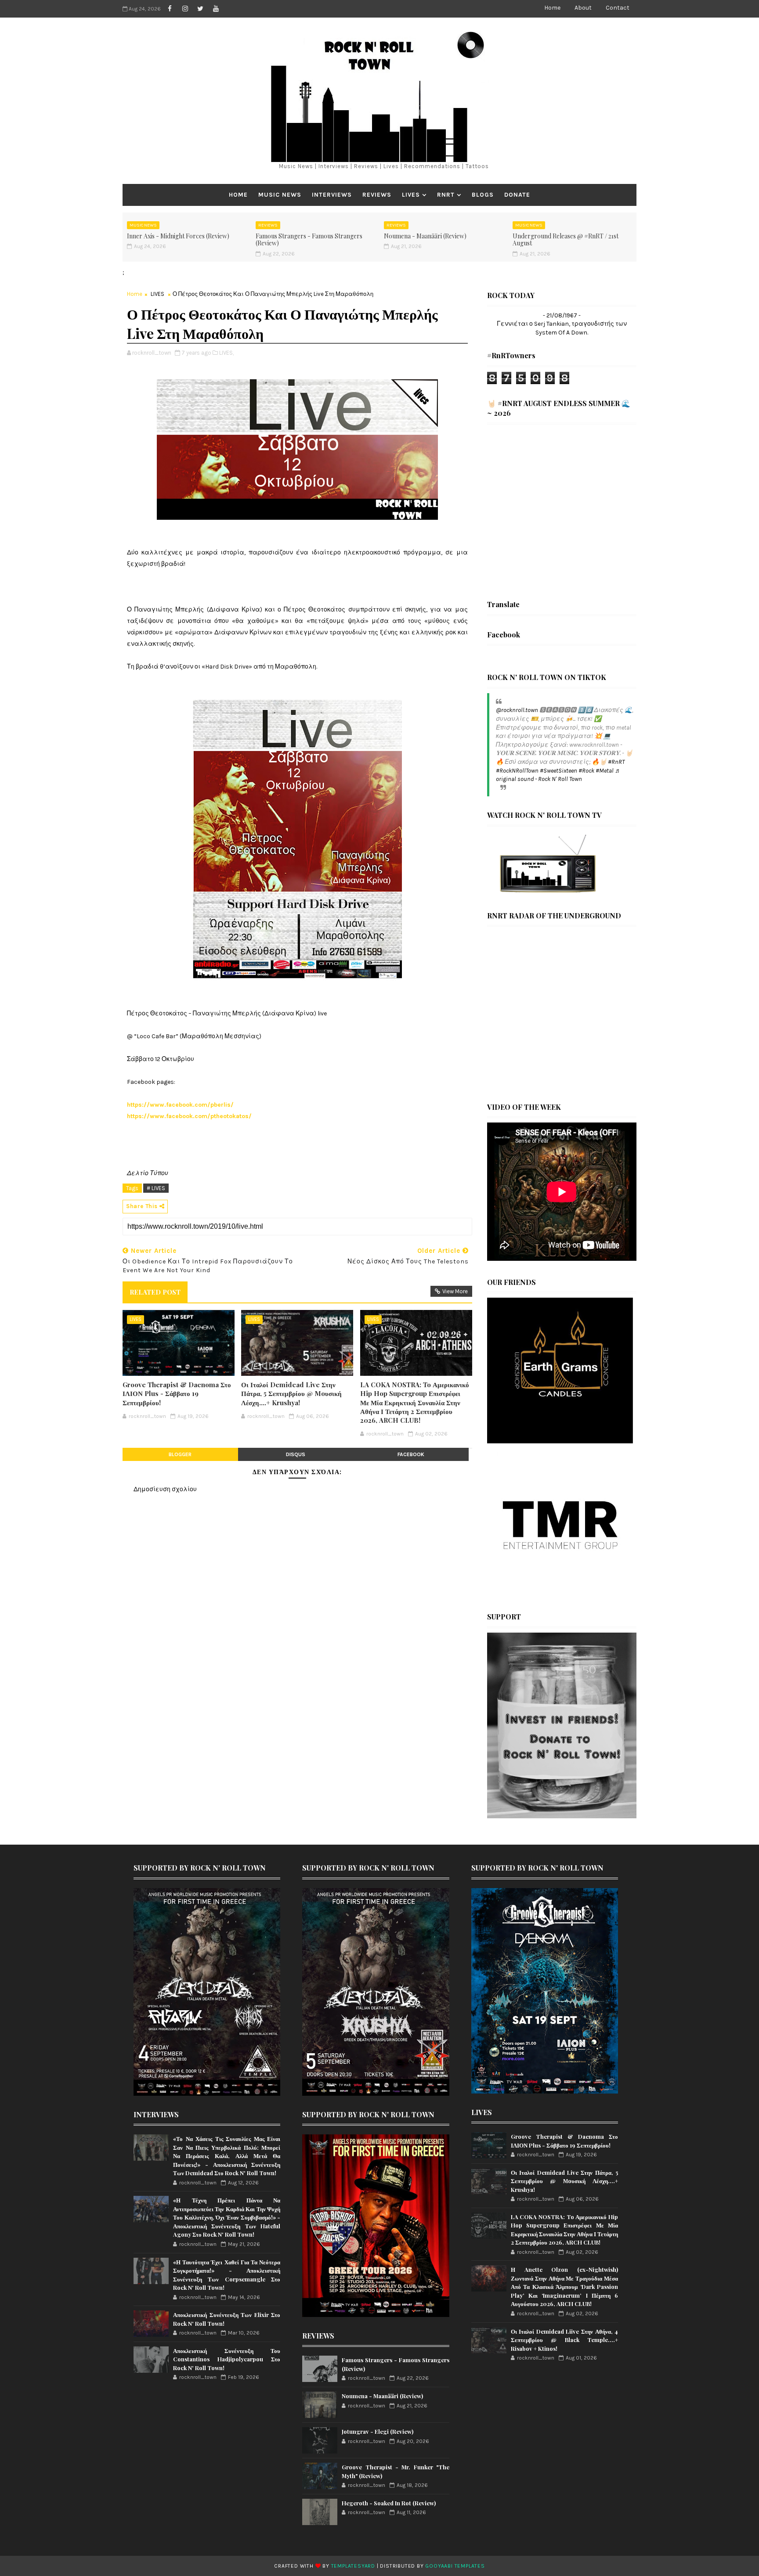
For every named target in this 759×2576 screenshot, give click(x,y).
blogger (180, 1454)
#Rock (586, 771)
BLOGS (483, 195)
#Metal (605, 771)
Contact (618, 8)
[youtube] (216, 9)
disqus (296, 1454)
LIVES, (226, 353)
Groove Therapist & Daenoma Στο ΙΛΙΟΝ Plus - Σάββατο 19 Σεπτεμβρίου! (177, 1394)
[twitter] (200, 9)
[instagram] (185, 9)
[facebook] (170, 9)
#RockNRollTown (517, 771)
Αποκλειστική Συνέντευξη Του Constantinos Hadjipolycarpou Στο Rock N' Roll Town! (227, 2359)
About (583, 8)
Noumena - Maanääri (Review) (425, 236)
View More (455, 1291)
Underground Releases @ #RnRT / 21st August (566, 240)
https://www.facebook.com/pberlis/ (181, 1105)
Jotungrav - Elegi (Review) (378, 2431)
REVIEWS (377, 195)
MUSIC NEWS (280, 195)
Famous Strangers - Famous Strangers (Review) (309, 240)
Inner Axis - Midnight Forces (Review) (178, 236)
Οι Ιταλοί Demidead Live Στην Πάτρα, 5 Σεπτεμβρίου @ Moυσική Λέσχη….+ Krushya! (291, 1394)
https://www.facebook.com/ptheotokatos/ (190, 1116)
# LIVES (156, 1188)
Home (552, 8)
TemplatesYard (353, 2566)
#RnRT (616, 762)
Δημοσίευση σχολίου (165, 1489)
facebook (411, 1454)
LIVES (411, 195)
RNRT (446, 195)
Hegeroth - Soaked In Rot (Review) (389, 2503)
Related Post (155, 1292)
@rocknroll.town (517, 710)
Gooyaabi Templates (455, 2566)
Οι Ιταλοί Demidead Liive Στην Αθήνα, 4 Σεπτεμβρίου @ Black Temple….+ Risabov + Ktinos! (564, 2340)
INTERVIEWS (332, 195)
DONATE (517, 195)
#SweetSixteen (558, 771)
